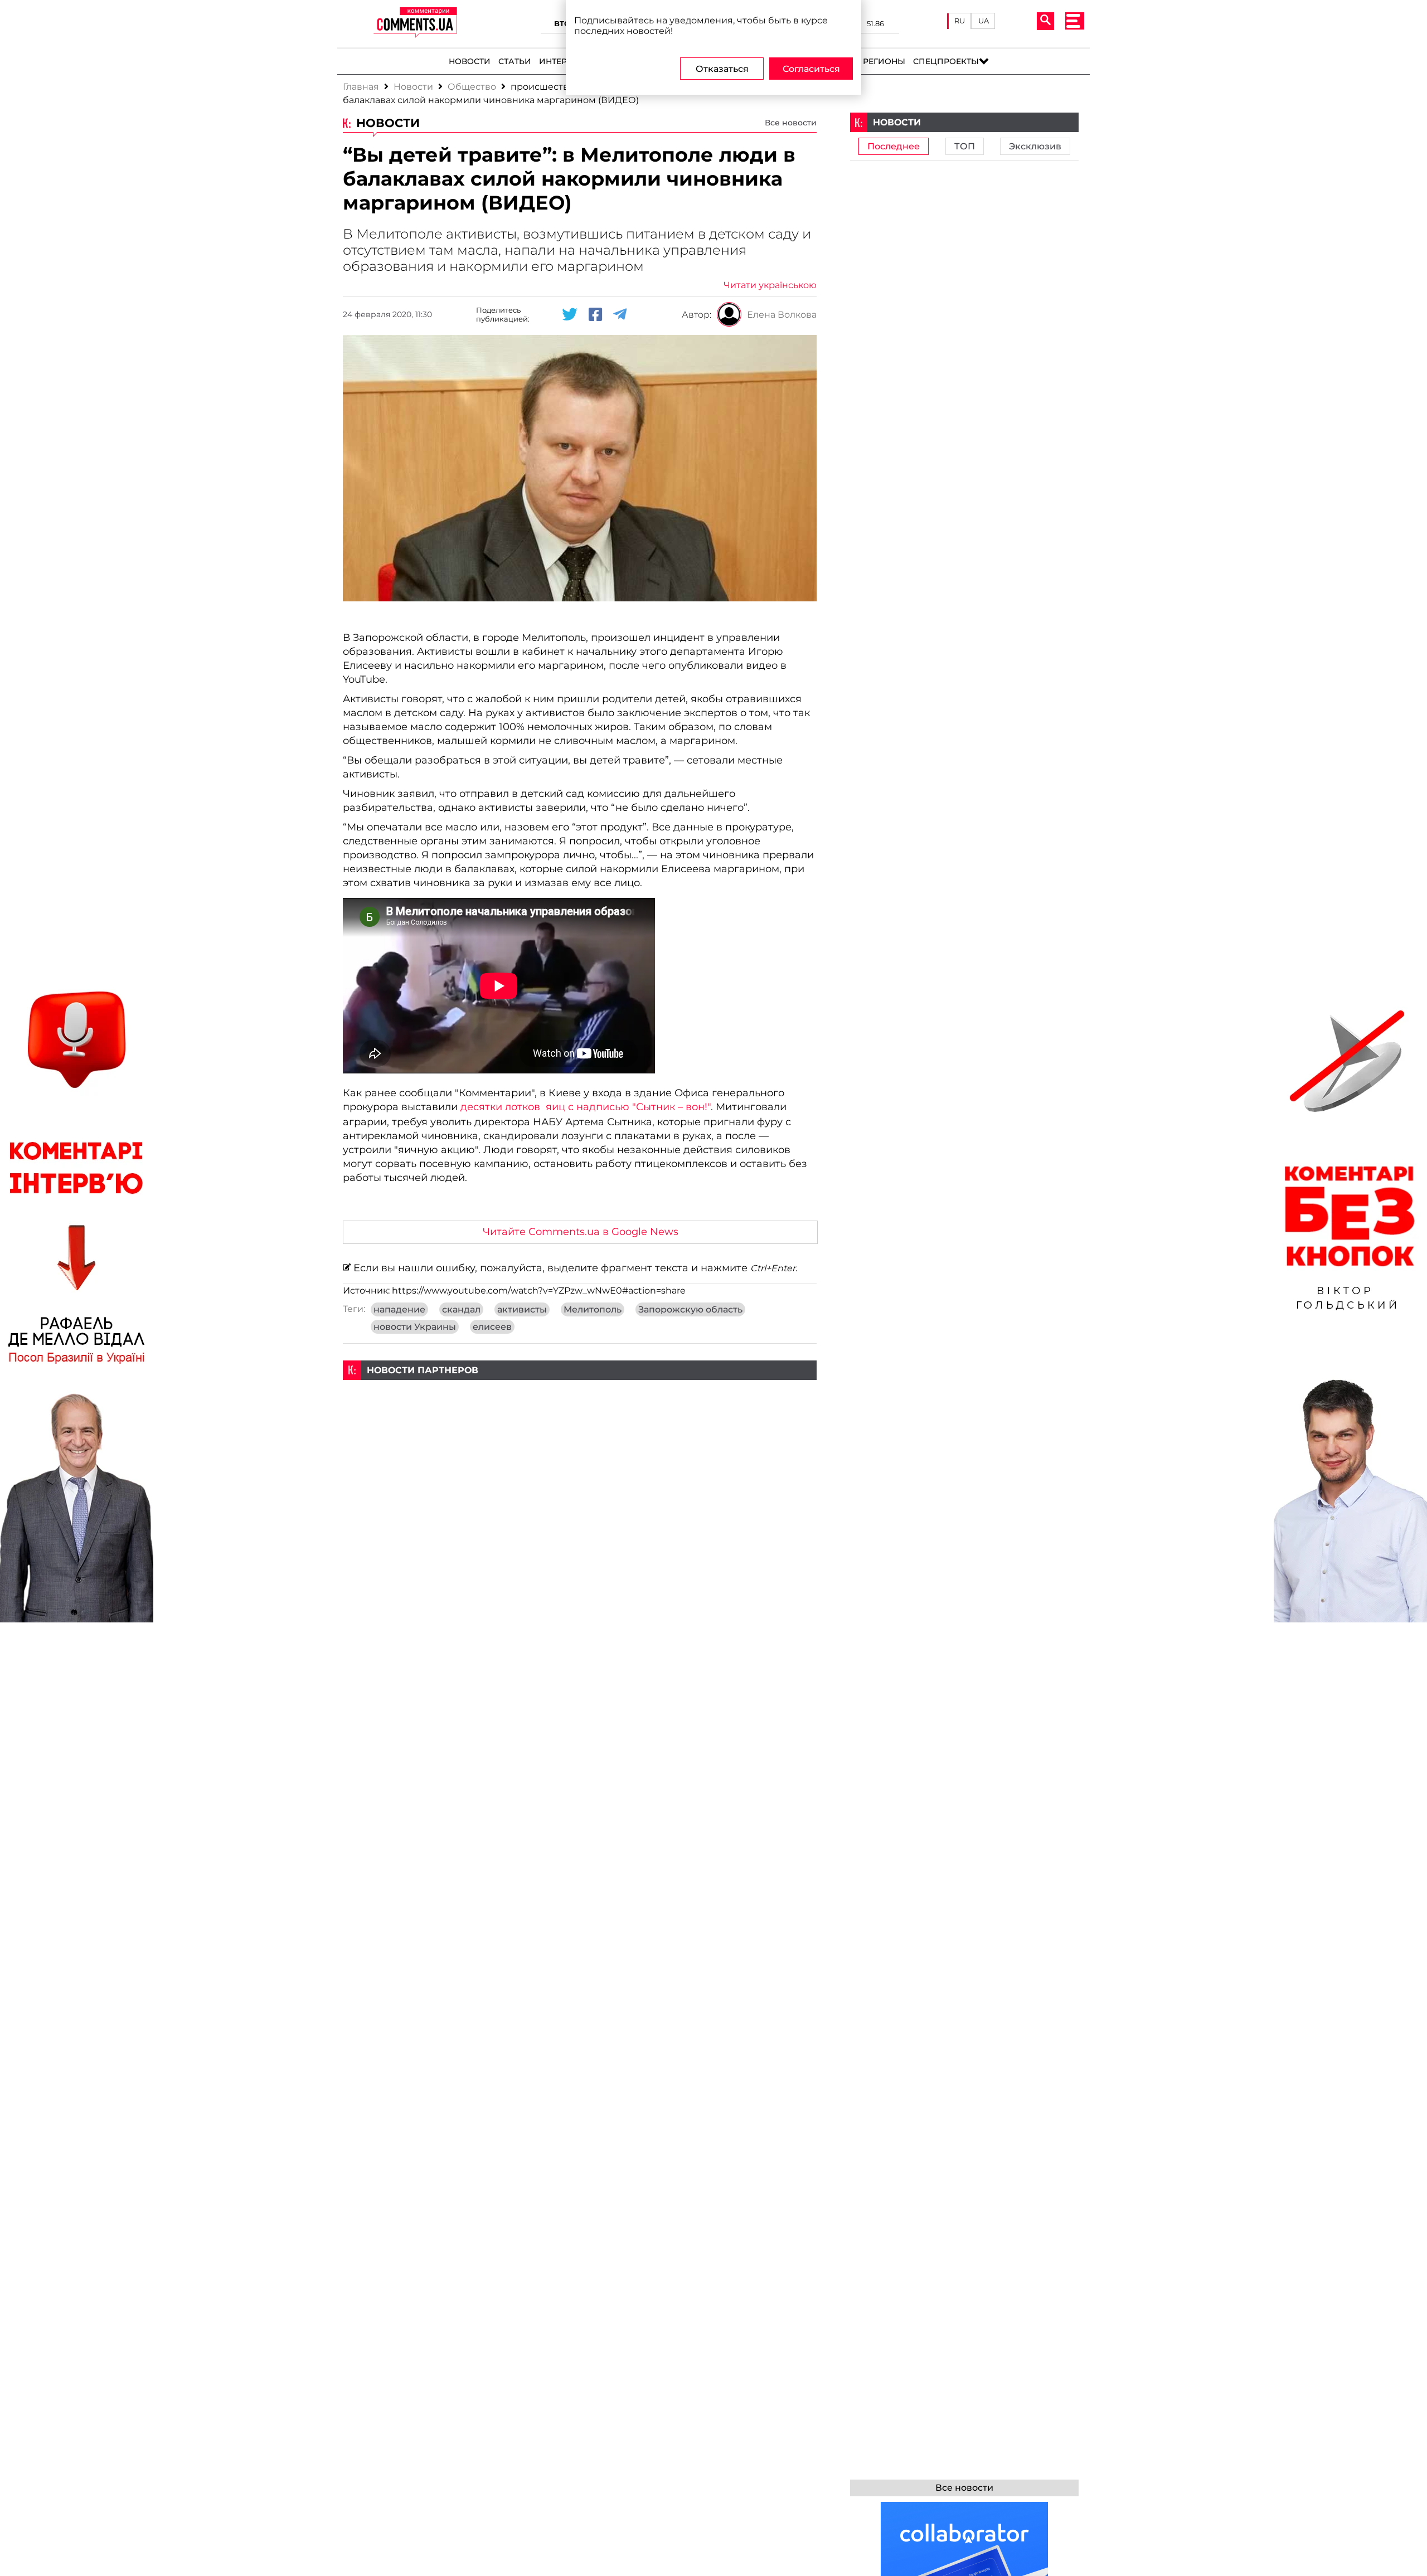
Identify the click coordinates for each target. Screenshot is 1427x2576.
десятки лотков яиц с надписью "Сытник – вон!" (584, 1107)
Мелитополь (593, 1309)
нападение (399, 1309)
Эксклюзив (1035, 146)
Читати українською (770, 285)
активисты (522, 1309)
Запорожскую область (690, 1309)
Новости (470, 61)
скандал (461, 1309)
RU (960, 21)
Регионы (884, 61)
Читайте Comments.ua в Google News (581, 1231)
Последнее (894, 146)
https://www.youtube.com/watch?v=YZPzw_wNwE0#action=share (539, 1291)
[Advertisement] (580, 1458)
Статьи (515, 61)
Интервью (563, 61)
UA (984, 21)
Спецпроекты (946, 61)
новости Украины (415, 1327)
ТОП (965, 146)
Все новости (791, 123)
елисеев (492, 1327)
